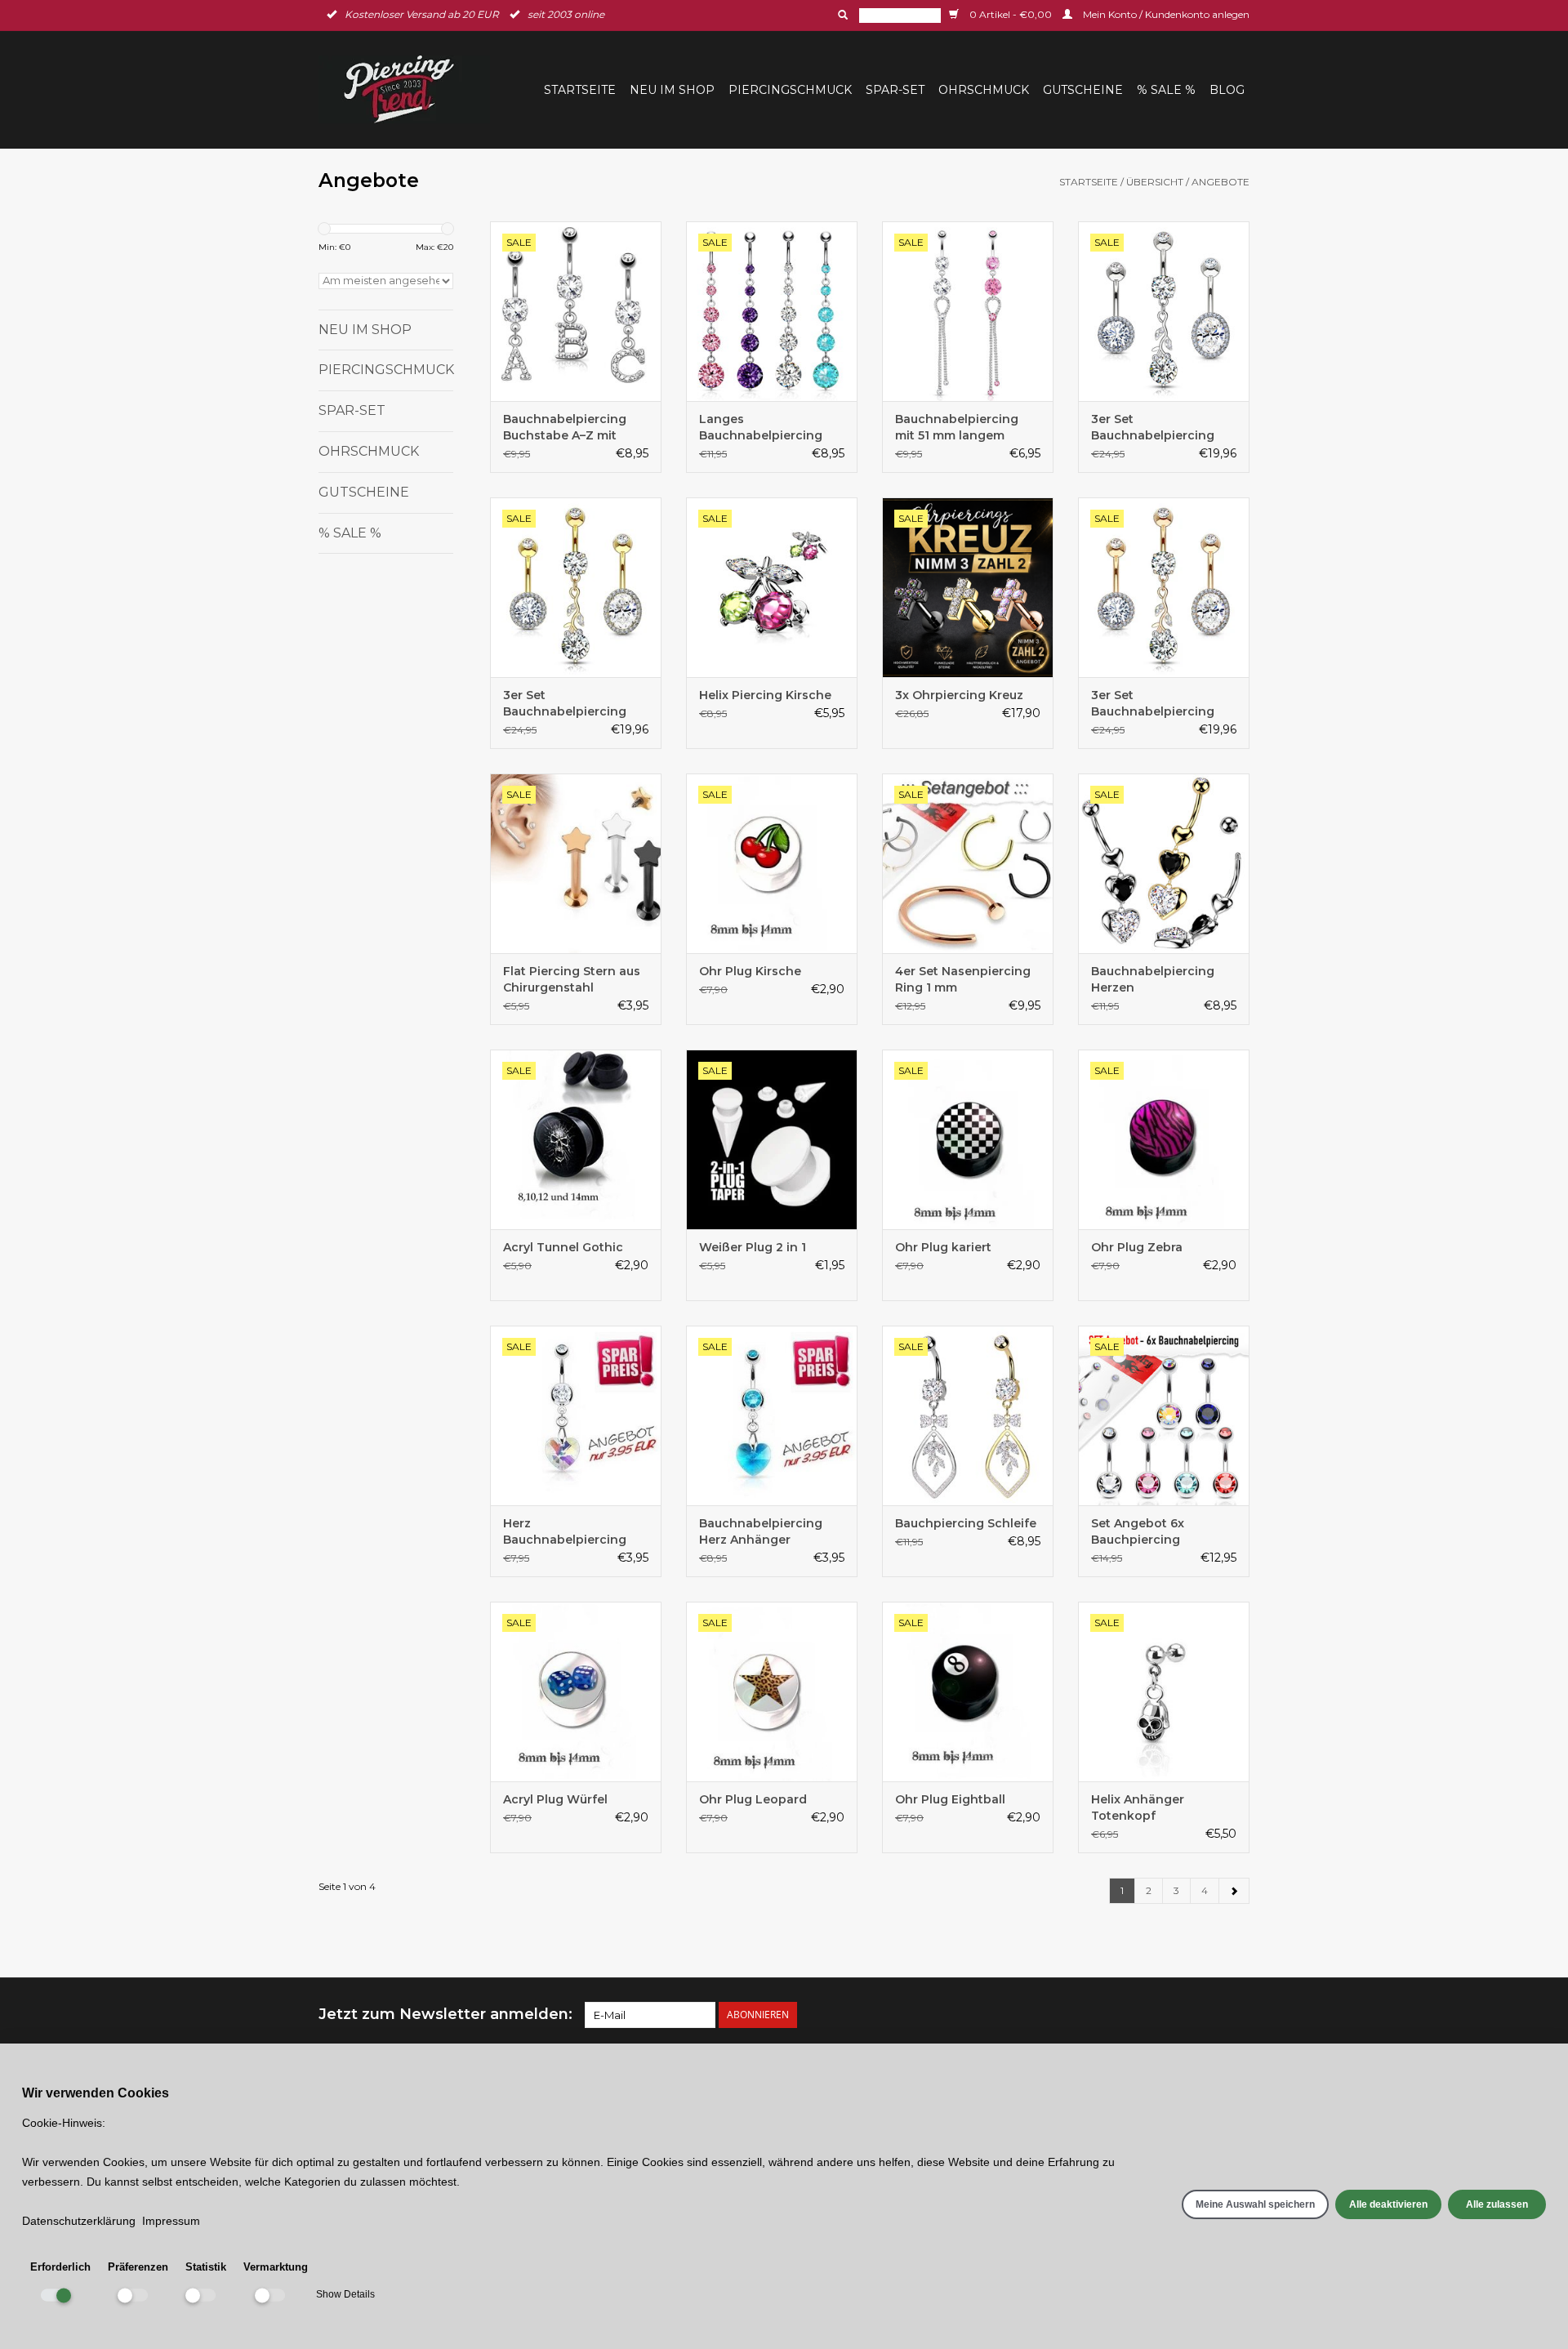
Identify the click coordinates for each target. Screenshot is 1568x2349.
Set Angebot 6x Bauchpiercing (1138, 1531)
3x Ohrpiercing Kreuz (959, 695)
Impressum (171, 2221)
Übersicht (1155, 182)
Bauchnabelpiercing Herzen (1153, 979)
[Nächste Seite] (1234, 1891)
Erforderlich (60, 2267)
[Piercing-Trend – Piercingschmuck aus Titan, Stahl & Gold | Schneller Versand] (409, 89)
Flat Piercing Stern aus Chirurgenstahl (572, 979)
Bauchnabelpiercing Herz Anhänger (761, 1531)
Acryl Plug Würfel (555, 1799)
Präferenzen (138, 2267)
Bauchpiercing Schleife (966, 1523)
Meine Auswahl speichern (1255, 2204)
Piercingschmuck (790, 90)
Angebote (1221, 182)
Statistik (206, 2267)
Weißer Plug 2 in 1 (753, 1247)
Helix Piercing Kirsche (765, 695)
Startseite (580, 90)
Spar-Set (895, 90)
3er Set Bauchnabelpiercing (1153, 427)
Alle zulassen (1497, 2204)
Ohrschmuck (984, 90)
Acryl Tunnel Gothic (563, 1247)
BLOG (1227, 90)
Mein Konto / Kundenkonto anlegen (1165, 14)
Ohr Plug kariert (943, 1247)
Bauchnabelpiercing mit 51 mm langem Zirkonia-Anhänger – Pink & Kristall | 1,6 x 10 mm (962, 428)
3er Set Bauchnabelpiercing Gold (565, 704)
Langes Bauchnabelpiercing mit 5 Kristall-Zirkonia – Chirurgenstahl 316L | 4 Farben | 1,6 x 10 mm (768, 428)
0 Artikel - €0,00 (1011, 14)
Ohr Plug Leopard (753, 1799)
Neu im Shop (672, 90)
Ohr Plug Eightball (950, 1799)
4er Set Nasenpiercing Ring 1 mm (963, 979)
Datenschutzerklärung (79, 2221)
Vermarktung (276, 2267)
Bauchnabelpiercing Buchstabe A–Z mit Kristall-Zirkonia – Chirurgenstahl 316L (565, 428)
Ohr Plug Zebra (1137, 1247)
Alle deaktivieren (1388, 2204)
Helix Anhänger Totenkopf (1138, 1807)
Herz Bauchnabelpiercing (565, 1531)
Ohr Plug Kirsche (750, 971)
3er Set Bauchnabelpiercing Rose (1153, 704)
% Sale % (1166, 90)
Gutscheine (1083, 90)
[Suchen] (841, 15)
